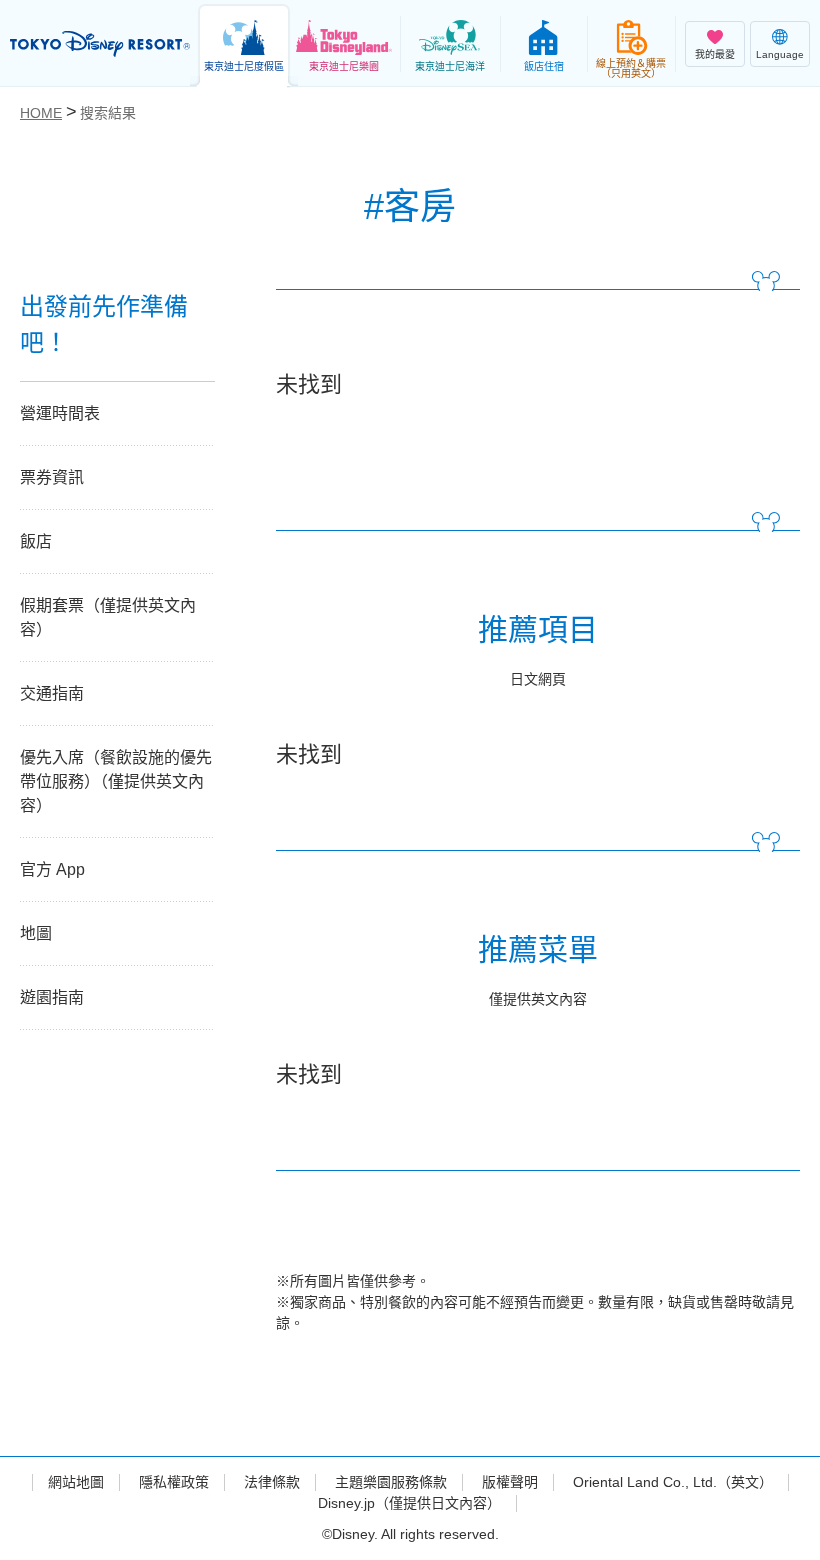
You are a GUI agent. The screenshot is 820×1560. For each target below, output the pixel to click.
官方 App (52, 869)
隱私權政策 (174, 1482)
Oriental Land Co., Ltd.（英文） (673, 1482)
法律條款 (272, 1482)
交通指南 (52, 693)
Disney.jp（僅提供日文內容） (409, 1503)
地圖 (36, 933)
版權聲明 (510, 1482)
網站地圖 (76, 1482)
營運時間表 (60, 413)
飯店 (36, 541)
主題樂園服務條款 (391, 1482)
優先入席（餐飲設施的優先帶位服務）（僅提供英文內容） (116, 781)
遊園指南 (52, 997)
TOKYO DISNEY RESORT (100, 44)
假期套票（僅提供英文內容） (108, 617)
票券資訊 (52, 477)
